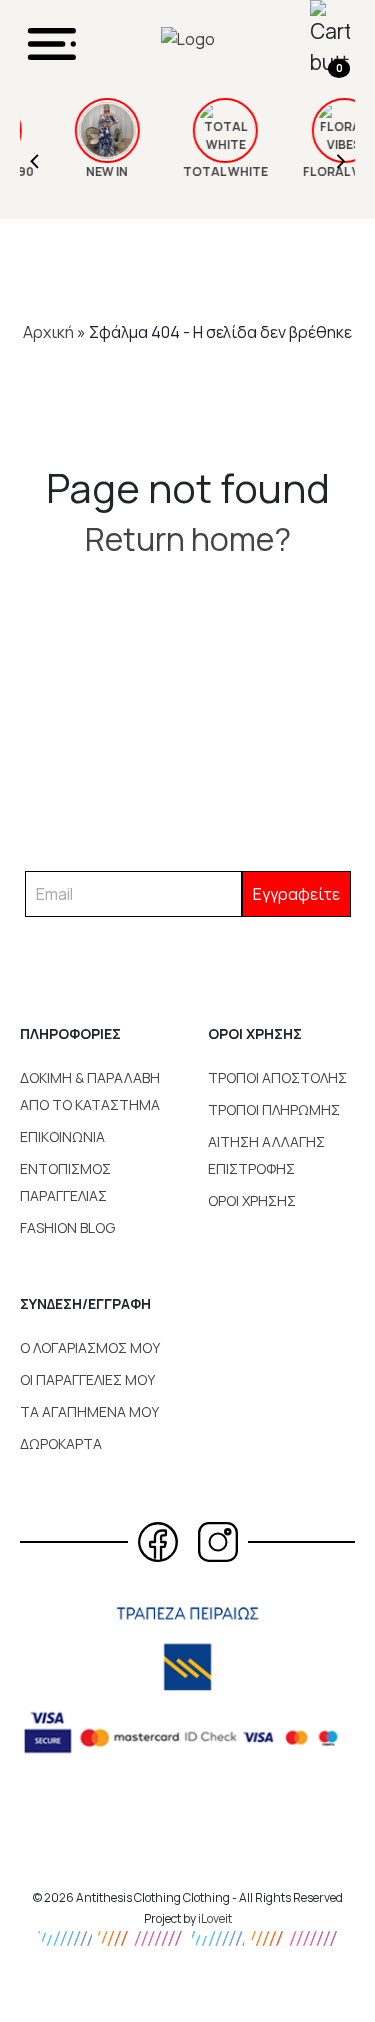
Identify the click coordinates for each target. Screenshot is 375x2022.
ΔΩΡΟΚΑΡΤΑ (61, 1443)
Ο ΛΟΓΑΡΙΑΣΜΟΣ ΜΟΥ (90, 1347)
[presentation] (35, 158)
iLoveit (215, 1918)
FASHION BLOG (67, 1227)
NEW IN (86, 171)
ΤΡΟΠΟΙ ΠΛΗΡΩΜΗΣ (274, 1109)
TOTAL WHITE (204, 171)
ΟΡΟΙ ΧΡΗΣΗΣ (252, 1200)
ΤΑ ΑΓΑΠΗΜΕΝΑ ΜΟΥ (89, 1411)
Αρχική (48, 332)
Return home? (188, 539)
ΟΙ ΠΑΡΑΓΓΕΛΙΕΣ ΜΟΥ (87, 1379)
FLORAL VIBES (322, 171)
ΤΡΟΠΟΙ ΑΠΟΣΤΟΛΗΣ (277, 1077)
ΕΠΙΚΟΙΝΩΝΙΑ (62, 1136)
